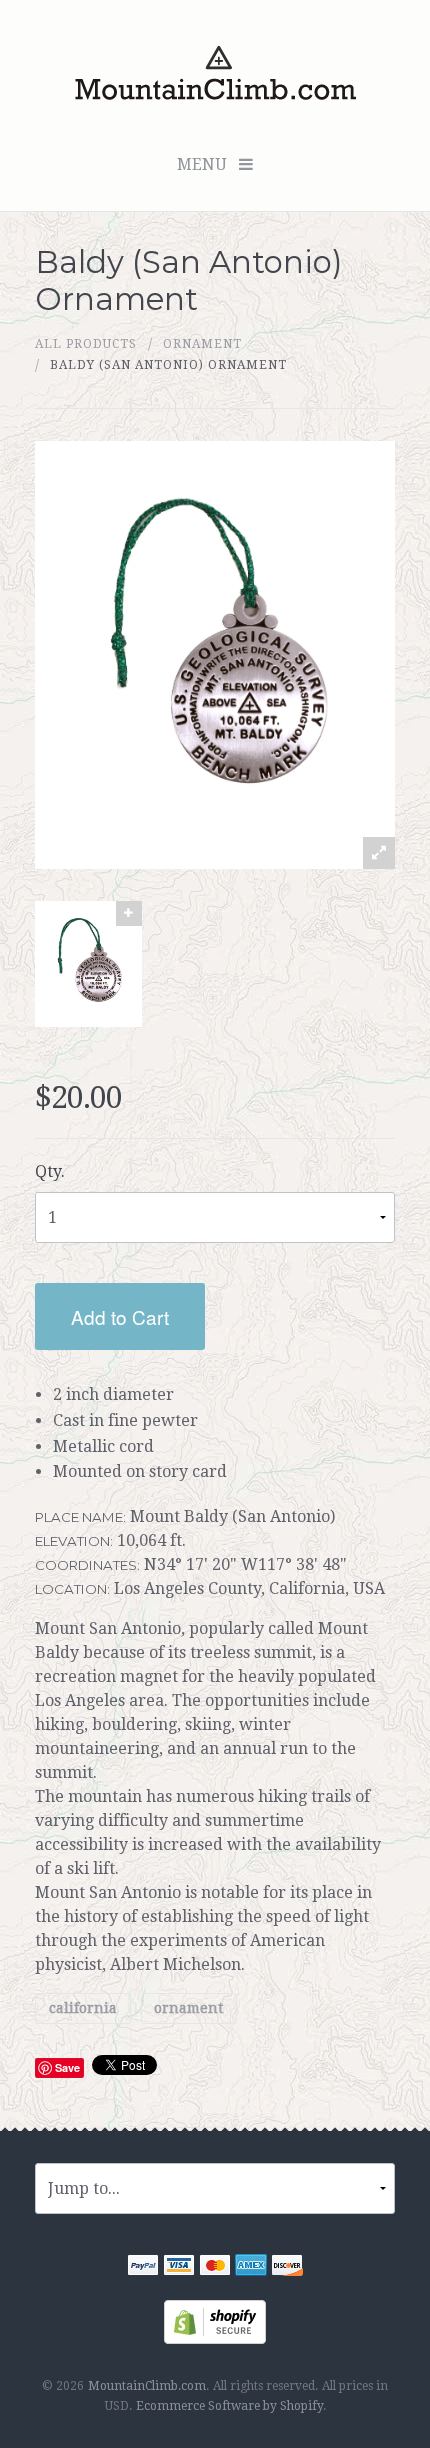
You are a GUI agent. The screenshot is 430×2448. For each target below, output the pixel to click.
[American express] (251, 2267)
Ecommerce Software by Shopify (229, 2406)
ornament (202, 344)
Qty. (50, 1171)
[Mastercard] (215, 2267)
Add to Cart (120, 1316)
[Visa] (179, 2267)
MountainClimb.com (147, 2386)
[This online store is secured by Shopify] (215, 2320)
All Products (86, 344)
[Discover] (287, 2267)
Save (67, 2067)
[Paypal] (143, 2267)
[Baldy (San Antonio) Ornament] (88, 964)
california (83, 2009)
